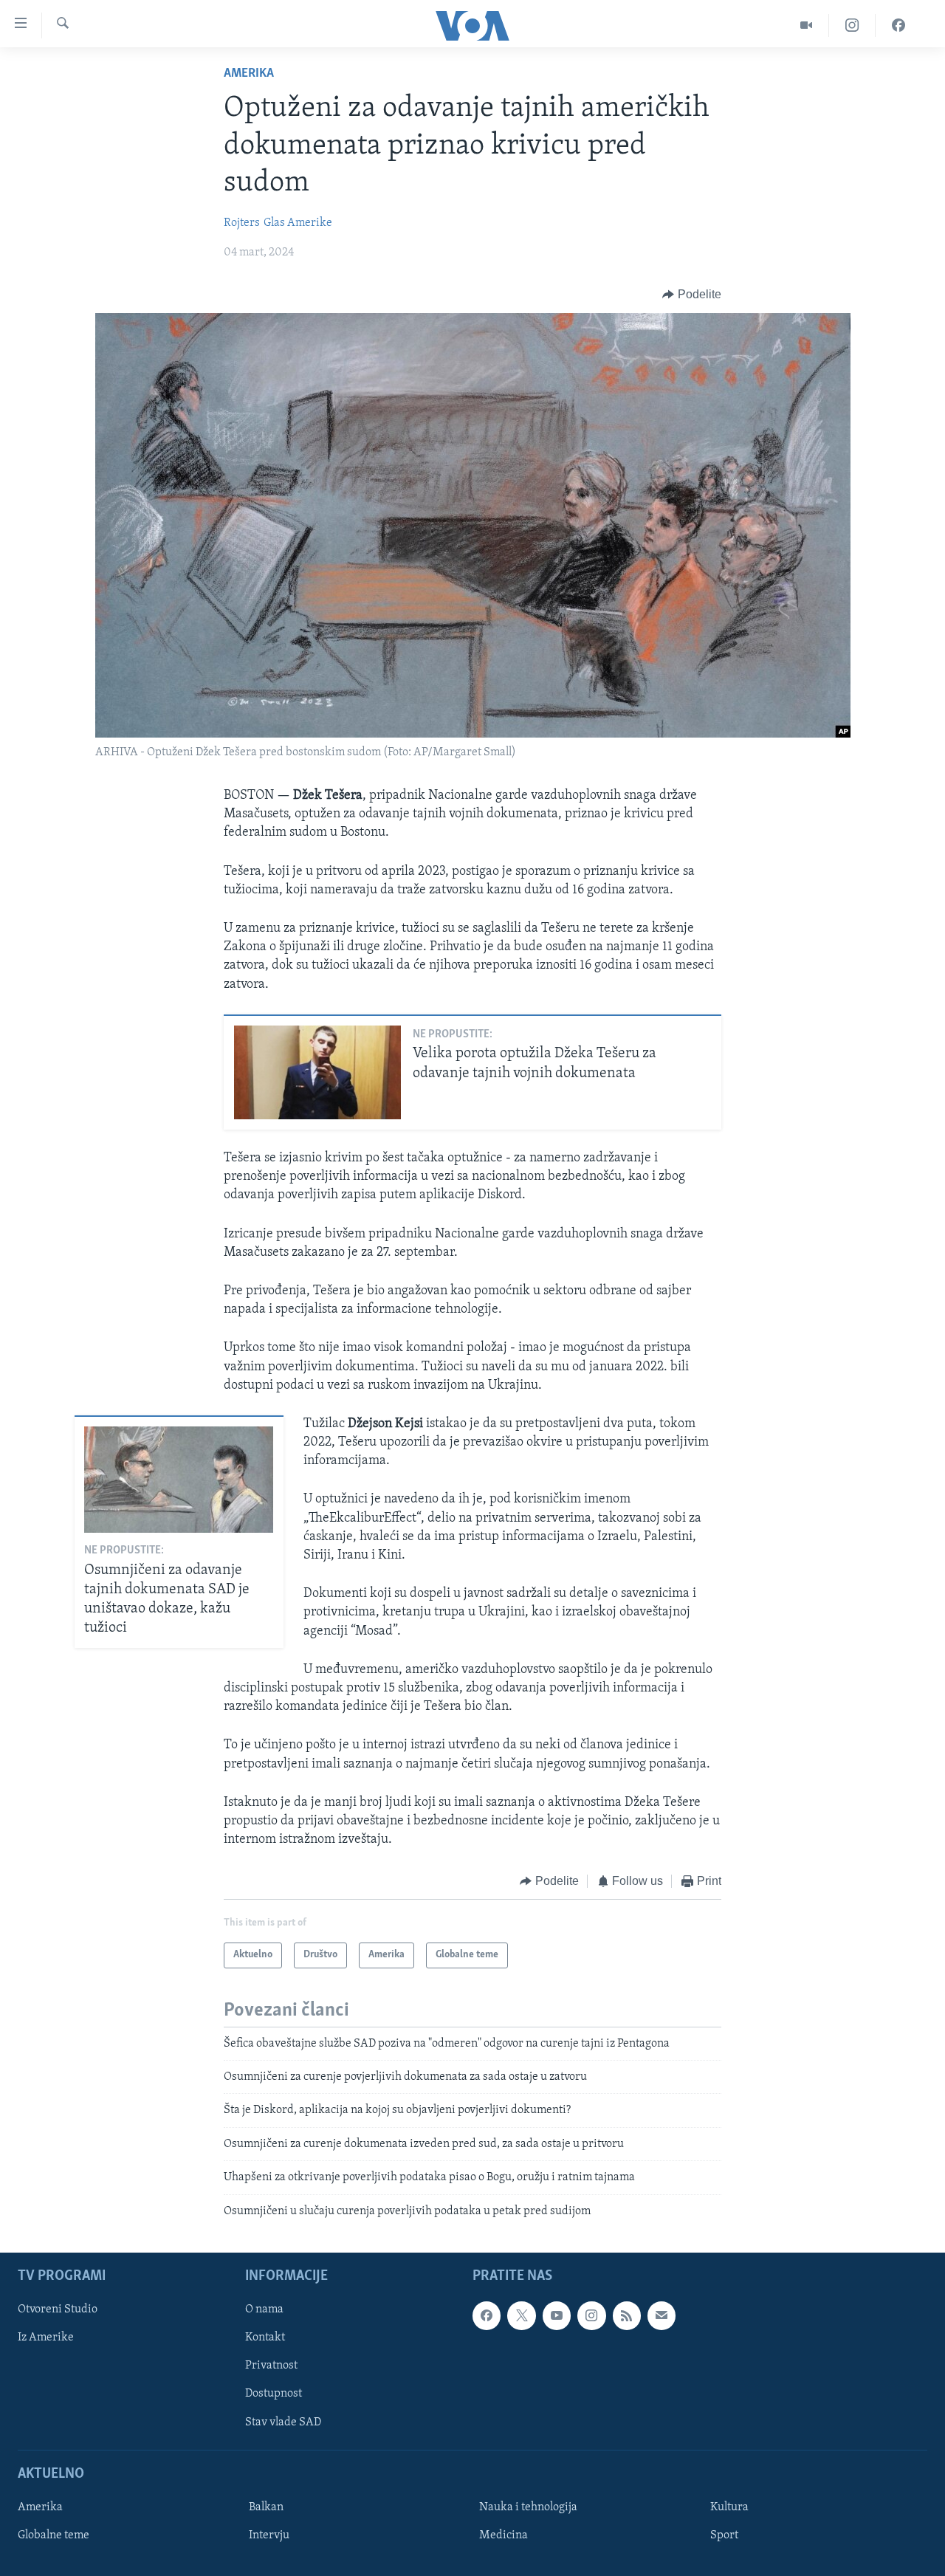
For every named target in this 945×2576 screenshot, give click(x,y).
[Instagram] (852, 25)
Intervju (269, 2535)
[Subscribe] (661, 2315)
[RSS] (627, 2315)
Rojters (242, 223)
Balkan (266, 2507)
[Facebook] (898, 25)
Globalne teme (54, 2535)
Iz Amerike (46, 2338)
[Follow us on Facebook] (487, 2315)
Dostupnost (274, 2394)
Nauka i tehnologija (528, 2507)
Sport (724, 2535)
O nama (264, 2309)
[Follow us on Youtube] (557, 2315)
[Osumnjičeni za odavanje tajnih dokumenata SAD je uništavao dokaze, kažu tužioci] (179, 1480)
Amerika (249, 74)
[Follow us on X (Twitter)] (521, 2315)
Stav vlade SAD (283, 2422)
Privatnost (271, 2366)
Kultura (729, 2507)
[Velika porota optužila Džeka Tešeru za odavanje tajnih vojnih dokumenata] (317, 1072)
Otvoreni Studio (58, 2309)
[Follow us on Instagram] (591, 2315)
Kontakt (265, 2338)
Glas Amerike (298, 223)
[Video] (807, 25)
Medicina (504, 2535)
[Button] (692, 295)
